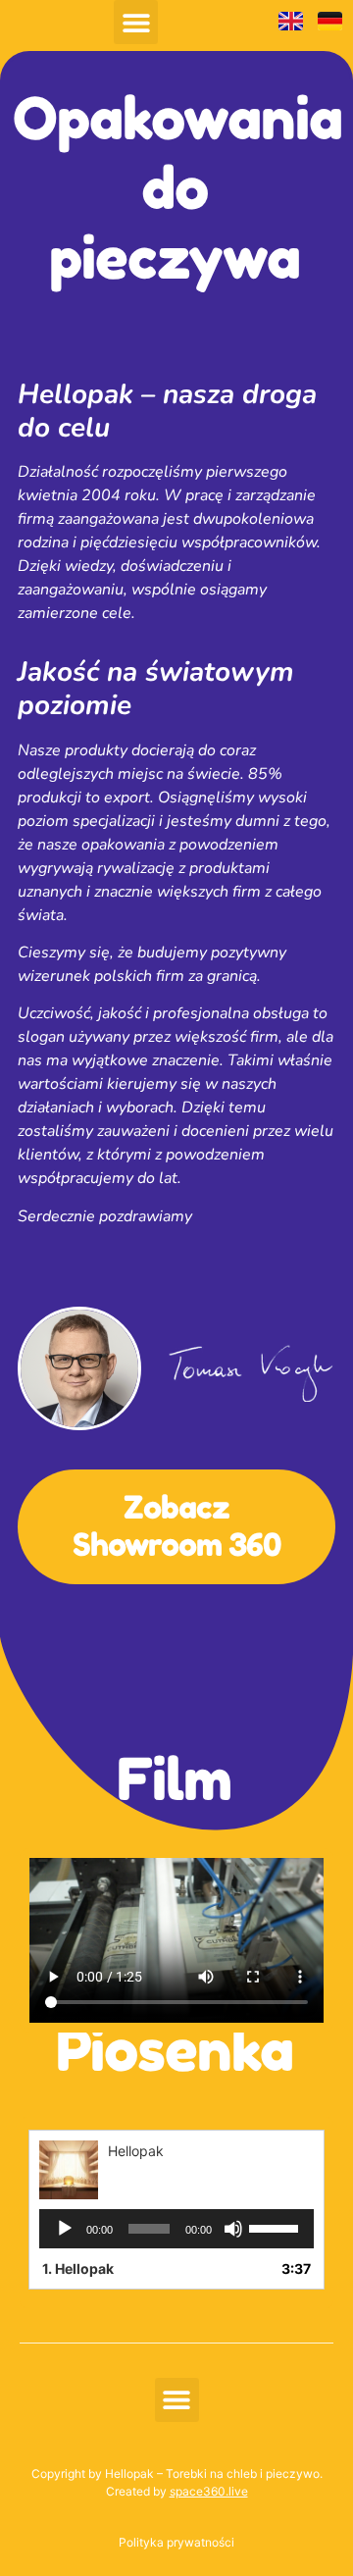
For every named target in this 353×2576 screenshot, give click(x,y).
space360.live (209, 2491)
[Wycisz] (233, 2229)
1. (78, 2268)
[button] (136, 22)
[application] (176, 2229)
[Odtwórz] (65, 2229)
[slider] (277, 2227)
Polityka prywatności (176, 2542)
